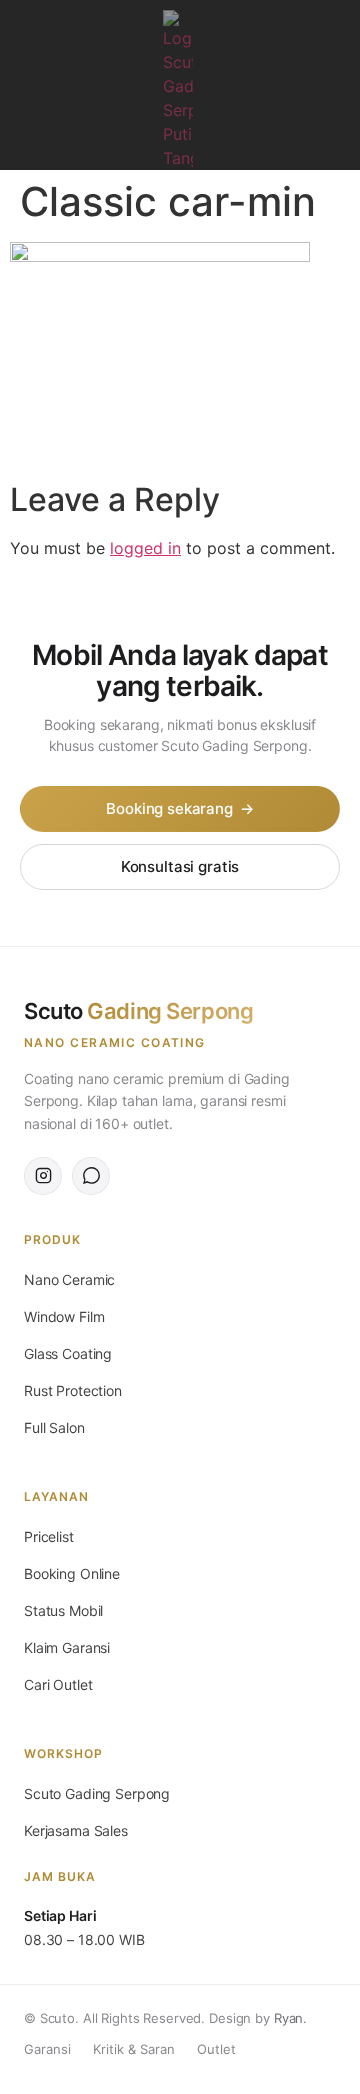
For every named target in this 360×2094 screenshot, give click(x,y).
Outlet (216, 2049)
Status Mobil (63, 1610)
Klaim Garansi (67, 1647)
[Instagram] (330, 90)
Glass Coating (68, 1353)
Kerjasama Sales (76, 1830)
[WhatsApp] (91, 1176)
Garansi (47, 2049)
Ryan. (290, 2018)
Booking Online (72, 1573)
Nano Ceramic (69, 1279)
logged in (145, 548)
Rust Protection (73, 1390)
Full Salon (54, 1427)
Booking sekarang (179, 808)
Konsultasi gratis (180, 866)
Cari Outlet (58, 1684)
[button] (29, 26)
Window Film (64, 1316)
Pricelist (49, 1536)
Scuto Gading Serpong (97, 1793)
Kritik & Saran (134, 2049)
